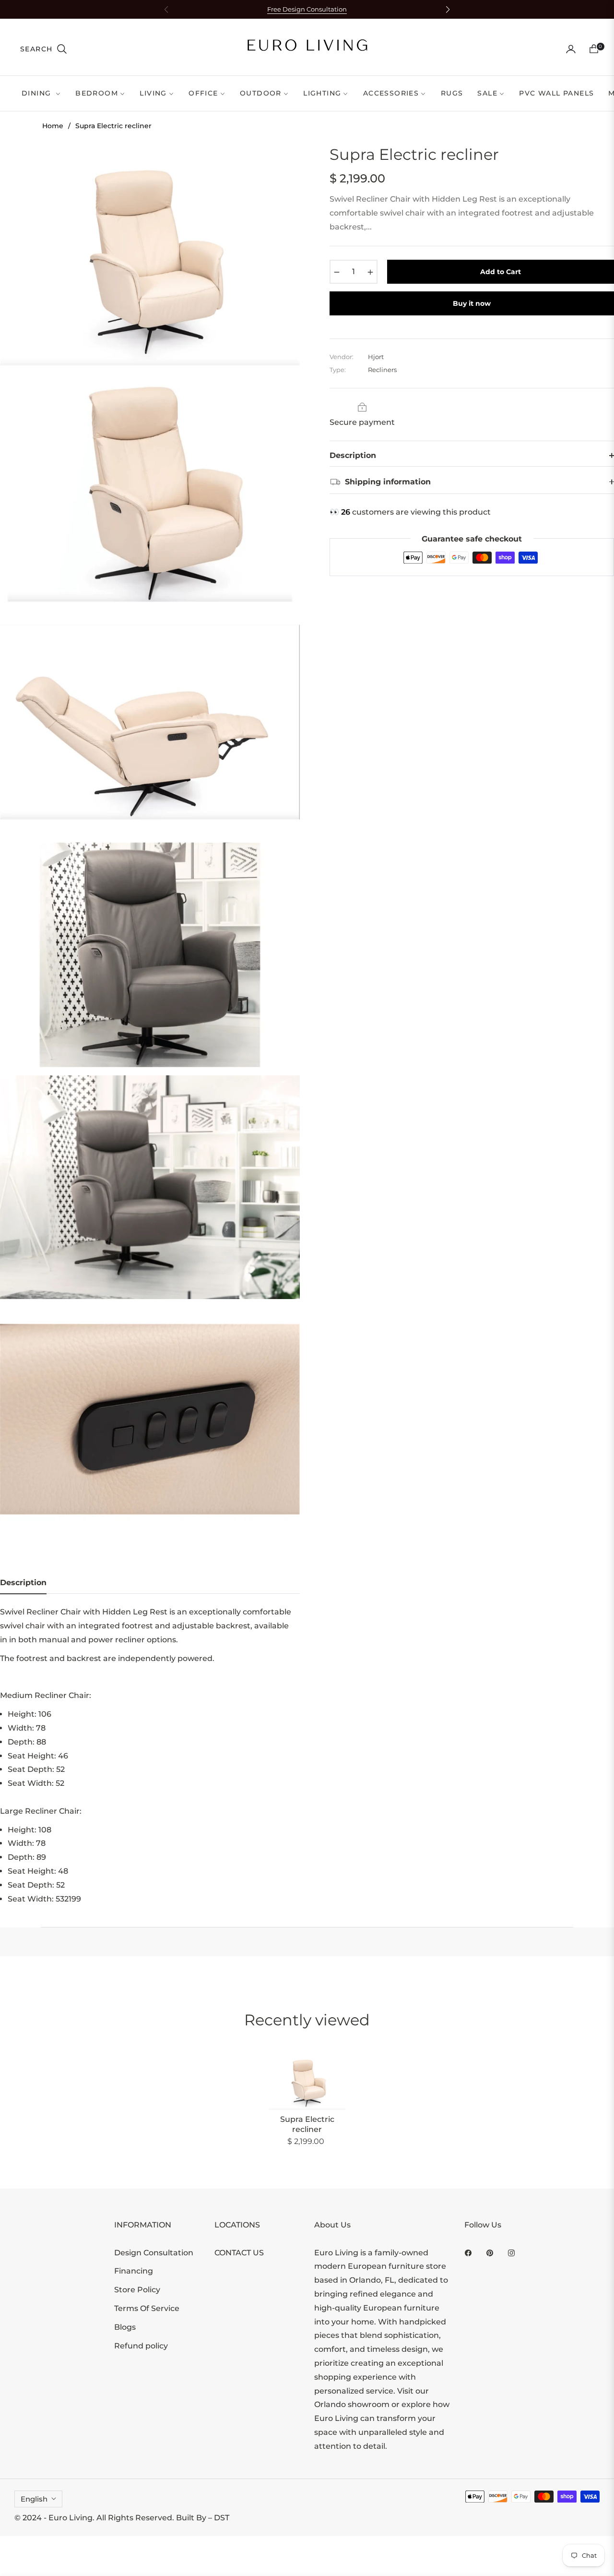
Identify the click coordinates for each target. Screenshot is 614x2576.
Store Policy (137, 2290)
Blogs (125, 2327)
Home (53, 126)
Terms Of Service (147, 2308)
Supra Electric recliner (307, 2124)
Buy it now (472, 303)
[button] (44, 49)
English (34, 2499)
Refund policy (141, 2346)
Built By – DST (203, 2518)
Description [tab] (23, 1583)
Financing (134, 2271)
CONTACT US (239, 2253)
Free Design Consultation (307, 9)
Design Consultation (154, 2253)
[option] (150, 257)
